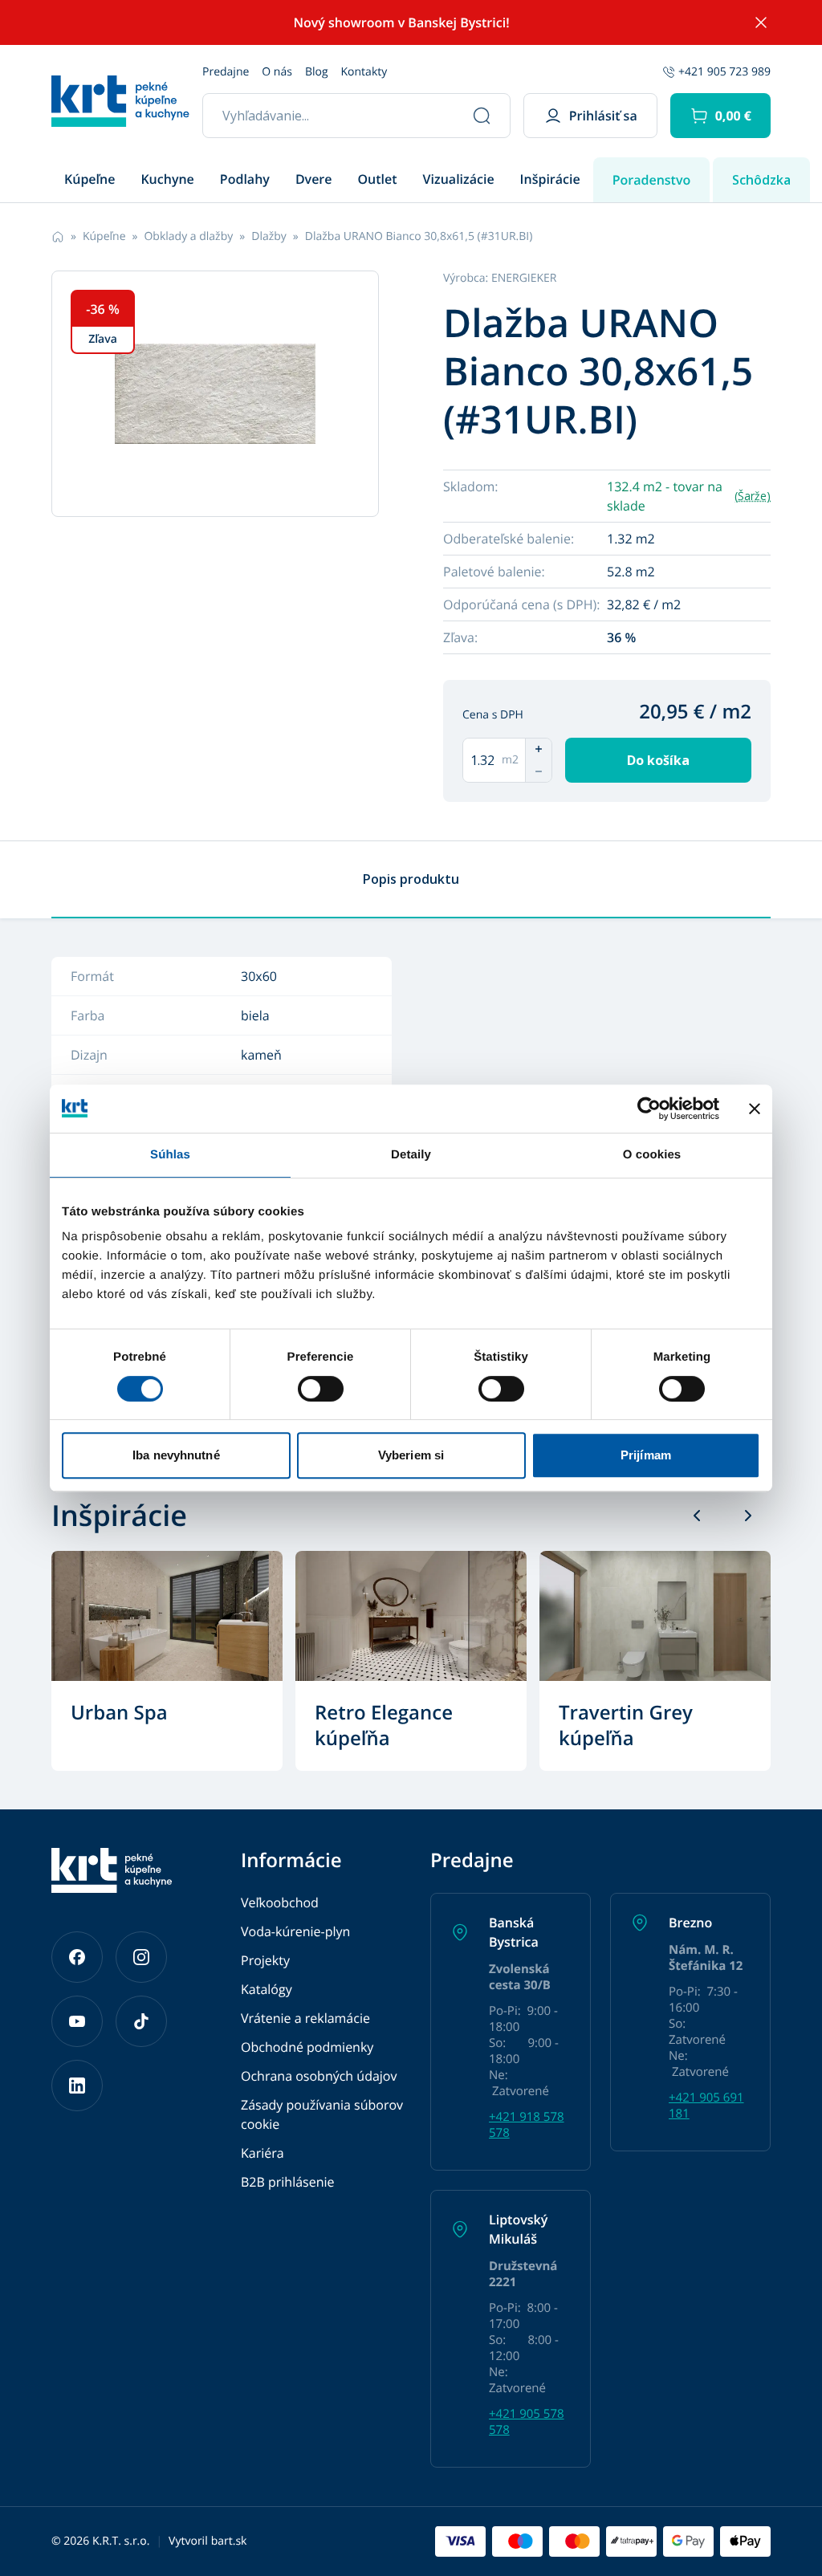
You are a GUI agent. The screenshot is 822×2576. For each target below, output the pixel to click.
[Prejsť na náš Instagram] (141, 1957)
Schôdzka (761, 180)
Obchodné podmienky (307, 2047)
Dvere (314, 179)
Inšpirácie (550, 179)
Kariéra (262, 2153)
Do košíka (658, 760)
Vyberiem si (411, 1455)
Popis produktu (411, 879)
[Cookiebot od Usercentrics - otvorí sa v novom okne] (649, 1109)
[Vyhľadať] (482, 116)
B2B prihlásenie (288, 2182)
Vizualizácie (459, 179)
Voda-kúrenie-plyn (295, 1931)
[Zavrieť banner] (755, 1109)
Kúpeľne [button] (90, 179)
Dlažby (269, 236)
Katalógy (267, 1989)
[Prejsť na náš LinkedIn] (77, 2086)
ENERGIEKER (524, 278)
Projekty (265, 1960)
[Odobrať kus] (539, 771)
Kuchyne (167, 179)
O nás (277, 72)
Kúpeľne (104, 236)
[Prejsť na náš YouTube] (77, 2021)
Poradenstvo (652, 180)
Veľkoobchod (280, 1902)
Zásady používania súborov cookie (322, 2114)
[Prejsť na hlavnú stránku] (120, 101)
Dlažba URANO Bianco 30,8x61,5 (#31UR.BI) (419, 236)
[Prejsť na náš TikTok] (141, 2021)
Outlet (378, 179)
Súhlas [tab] (170, 1155)
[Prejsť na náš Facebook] (77, 1957)
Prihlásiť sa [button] (603, 116)
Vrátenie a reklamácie (305, 2018)
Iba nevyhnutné (176, 1455)
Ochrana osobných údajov (319, 2076)
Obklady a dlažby (188, 236)
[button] (720, 116)
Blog (317, 72)
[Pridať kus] (539, 749)
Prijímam (646, 1455)
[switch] (321, 1389)
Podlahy (245, 179)
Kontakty (364, 72)
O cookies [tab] (652, 1155)
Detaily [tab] (411, 1155)
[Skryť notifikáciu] (761, 22)
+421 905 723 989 (724, 72)
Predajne (226, 72)
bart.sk (229, 2541)
